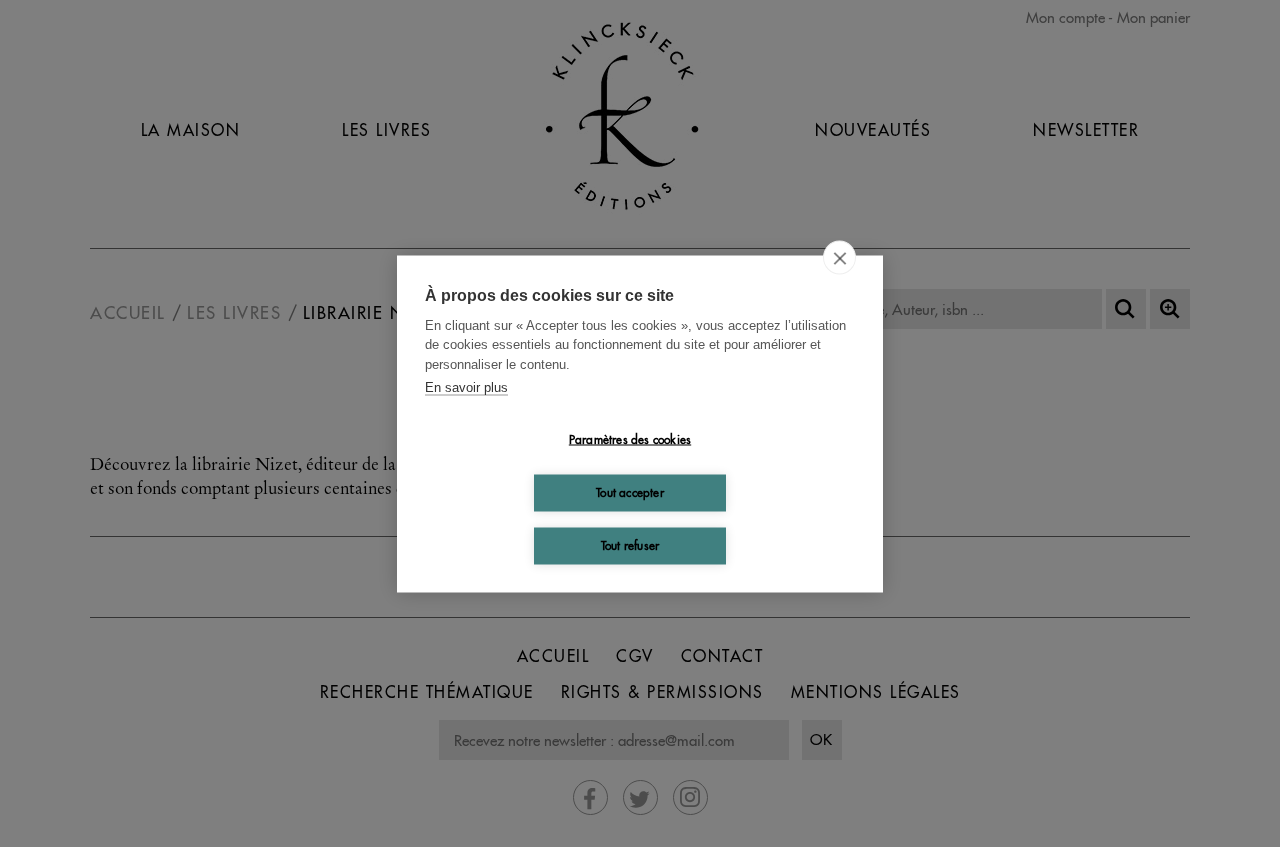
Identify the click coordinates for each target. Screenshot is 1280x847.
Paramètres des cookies (630, 439)
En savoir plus (466, 387)
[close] (839, 257)
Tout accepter (630, 492)
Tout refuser (630, 545)
